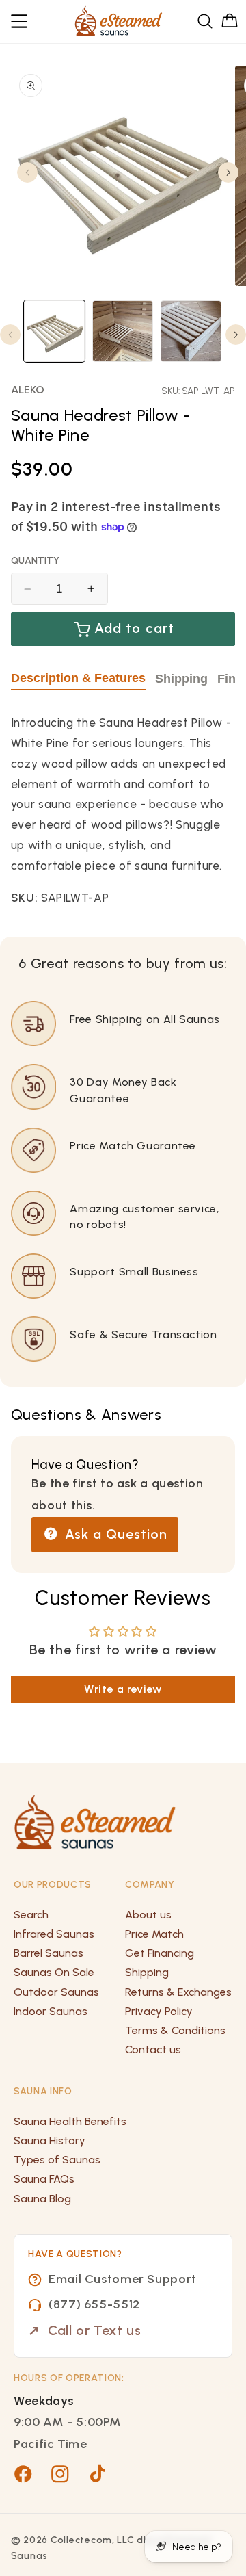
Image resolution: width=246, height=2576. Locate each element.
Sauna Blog (42, 2199)
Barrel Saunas (49, 1953)
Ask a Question (114, 1534)
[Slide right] (228, 172)
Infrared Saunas (54, 1934)
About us (148, 1915)
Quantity (35, 561)
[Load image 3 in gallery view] (191, 331)
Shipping (181, 679)
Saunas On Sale (54, 1972)
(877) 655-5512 (94, 2304)
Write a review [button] (123, 1689)
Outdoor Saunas (56, 1992)
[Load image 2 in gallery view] (123, 331)
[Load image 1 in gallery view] (54, 331)
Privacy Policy (159, 2011)
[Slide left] (27, 172)
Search (31, 1915)
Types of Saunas (57, 2160)
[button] (20, 21)
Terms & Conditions (175, 2030)
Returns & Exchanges (178, 1992)
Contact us (153, 2050)
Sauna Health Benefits (70, 2121)
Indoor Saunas (51, 2011)
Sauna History (50, 2141)
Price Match (154, 1934)
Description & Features (78, 678)
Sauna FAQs (44, 2179)
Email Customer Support (123, 2279)
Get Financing (160, 1953)
